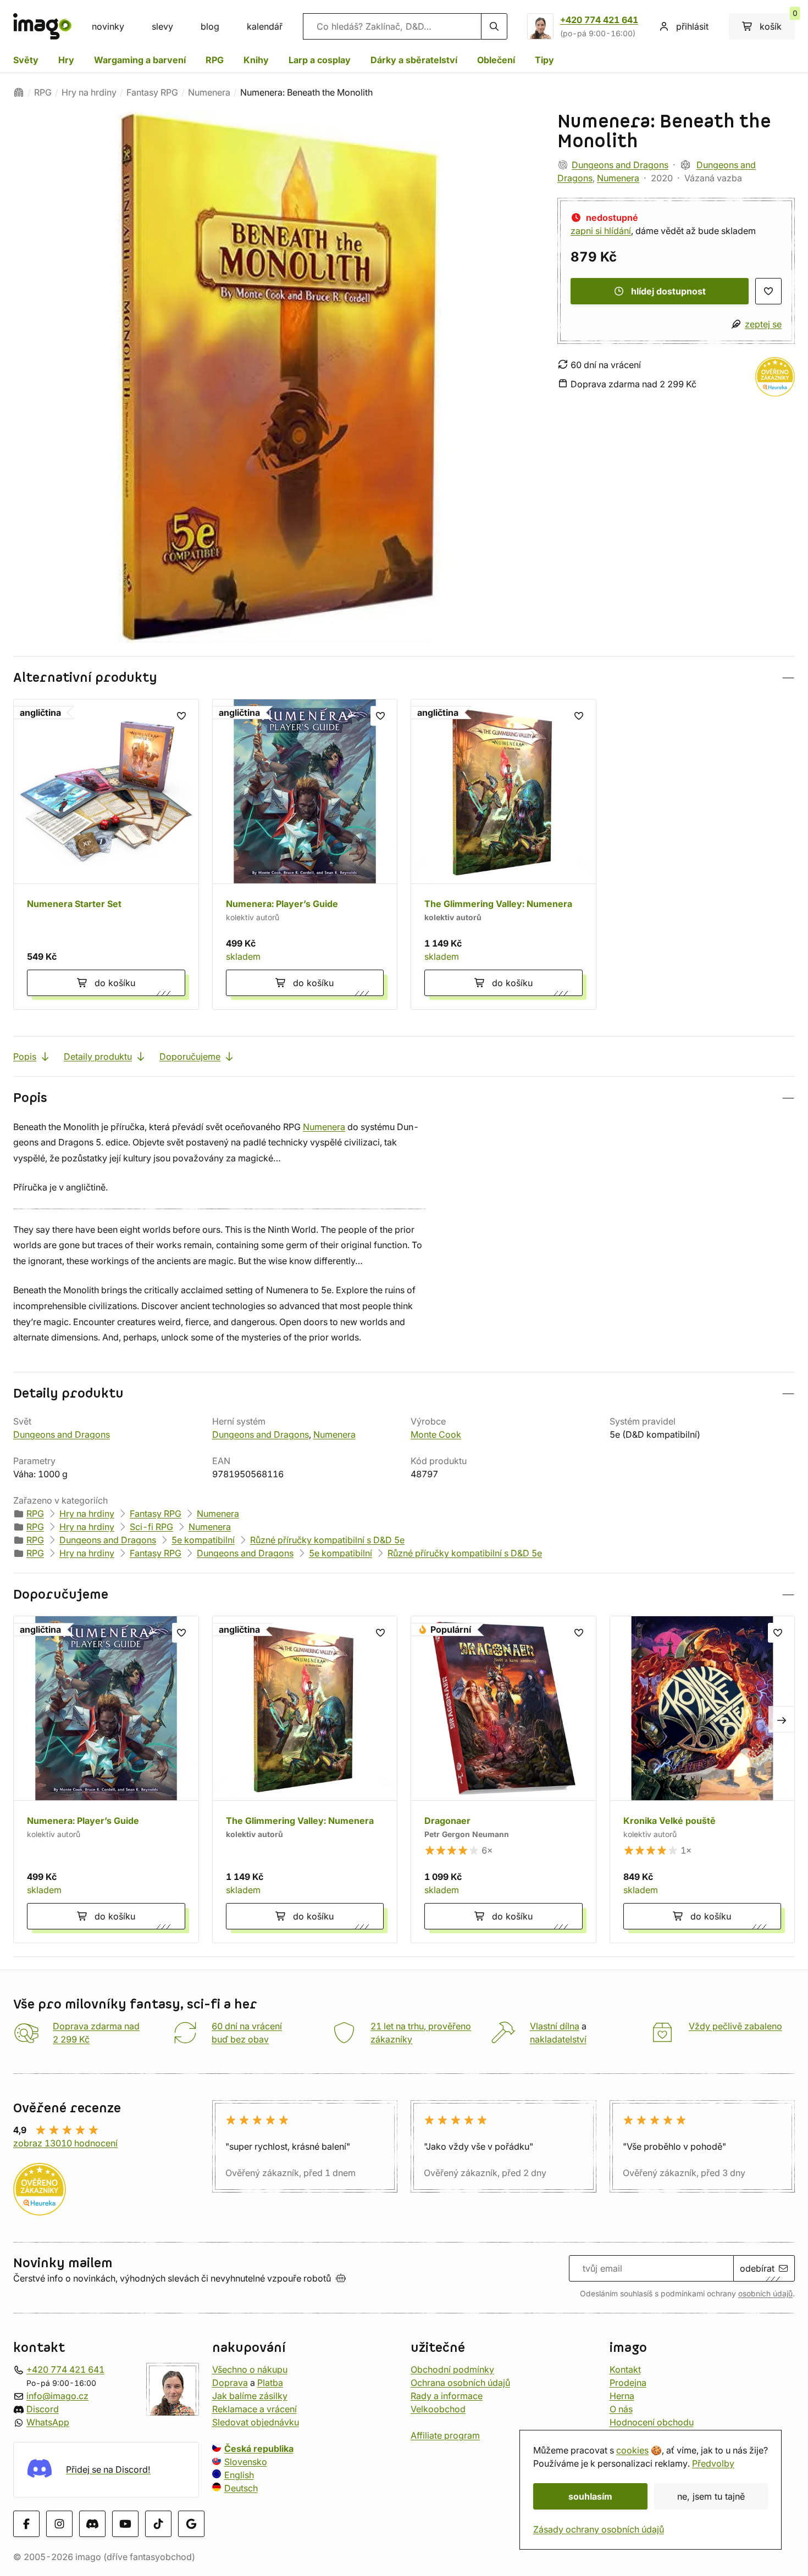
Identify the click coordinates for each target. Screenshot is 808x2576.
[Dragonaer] (503, 1779)
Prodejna (628, 2383)
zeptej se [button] (763, 324)
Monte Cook (436, 1434)
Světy (26, 60)
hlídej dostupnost (668, 291)
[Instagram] (59, 2523)
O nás (621, 2409)
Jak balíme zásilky (250, 2396)
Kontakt (625, 2369)
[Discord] (92, 2523)
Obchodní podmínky (452, 2369)
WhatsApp (48, 2422)
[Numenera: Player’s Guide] (305, 854)
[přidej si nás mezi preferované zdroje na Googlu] (191, 2523)
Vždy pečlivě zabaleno (735, 2026)
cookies (632, 2450)
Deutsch (241, 2488)
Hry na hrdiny (89, 92)
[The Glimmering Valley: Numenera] (503, 854)
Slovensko (246, 2462)
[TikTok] (158, 2523)
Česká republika (259, 2449)
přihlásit (692, 26)
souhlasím (590, 2496)
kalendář (265, 26)
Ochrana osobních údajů (460, 2383)
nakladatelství (558, 2039)
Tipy (544, 60)
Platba (270, 2383)
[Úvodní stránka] (19, 92)
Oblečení (496, 60)
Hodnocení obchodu (652, 2422)
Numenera (209, 92)
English (239, 2475)
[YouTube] (125, 2523)
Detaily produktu (98, 1056)
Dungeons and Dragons (620, 165)
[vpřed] (782, 1720)
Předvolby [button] (713, 2463)
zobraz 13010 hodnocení (65, 2143)
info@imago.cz (57, 2396)
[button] (404, 678)
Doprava (230, 2383)
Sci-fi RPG (151, 1527)
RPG (215, 60)
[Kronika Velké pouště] (702, 1779)
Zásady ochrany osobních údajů (599, 2529)
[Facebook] (26, 2523)
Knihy (256, 60)
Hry (66, 60)
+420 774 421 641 (599, 20)
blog (210, 26)
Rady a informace (447, 2396)
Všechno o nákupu (250, 2369)
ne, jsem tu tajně (711, 2496)
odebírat (757, 2268)
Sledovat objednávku (256, 2422)
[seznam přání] (768, 291)
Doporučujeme (190, 1056)
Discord (43, 2409)
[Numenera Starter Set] (106, 854)
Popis (25, 1056)
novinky (108, 26)
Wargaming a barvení (140, 60)
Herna (622, 2396)
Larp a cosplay (320, 60)
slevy (162, 26)
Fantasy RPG (152, 92)
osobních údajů (765, 2294)
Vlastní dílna (555, 2026)
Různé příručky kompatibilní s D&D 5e (327, 1540)
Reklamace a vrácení (254, 2409)
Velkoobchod (438, 2409)
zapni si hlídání (601, 231)
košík (777, 23)
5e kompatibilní (203, 1540)
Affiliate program (445, 2435)
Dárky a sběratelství (414, 60)
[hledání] (494, 26)
